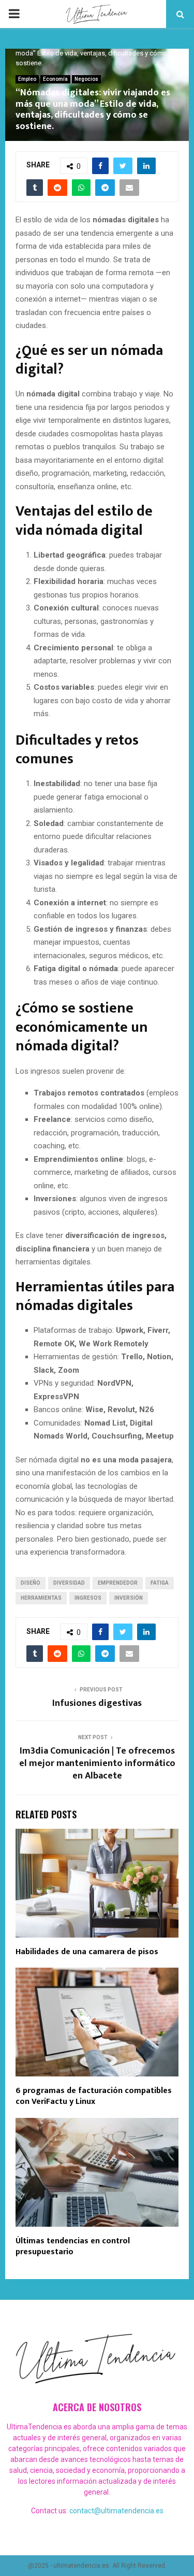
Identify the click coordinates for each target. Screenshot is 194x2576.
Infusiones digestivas (97, 1703)
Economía (55, 79)
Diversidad (69, 1583)
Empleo (27, 79)
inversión (129, 1598)
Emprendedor (118, 1583)
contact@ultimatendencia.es (116, 2511)
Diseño (31, 1583)
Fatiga (160, 1583)
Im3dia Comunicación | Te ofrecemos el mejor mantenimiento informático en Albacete (97, 1763)
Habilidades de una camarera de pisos (87, 1952)
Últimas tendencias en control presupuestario (73, 2246)
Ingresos (88, 1598)
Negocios (86, 79)
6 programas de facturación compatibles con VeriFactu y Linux (94, 2096)
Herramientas (41, 1598)
